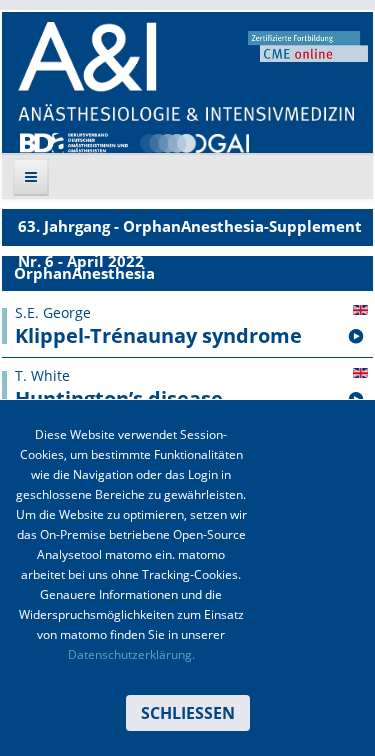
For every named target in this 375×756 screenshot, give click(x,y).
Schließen (188, 713)
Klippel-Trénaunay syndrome (158, 336)
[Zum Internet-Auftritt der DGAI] (194, 141)
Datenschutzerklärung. (131, 654)
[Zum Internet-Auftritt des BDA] (74, 141)
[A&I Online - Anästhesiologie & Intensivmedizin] (186, 71)
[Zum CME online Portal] (308, 45)
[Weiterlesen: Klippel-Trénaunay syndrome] (356, 337)
